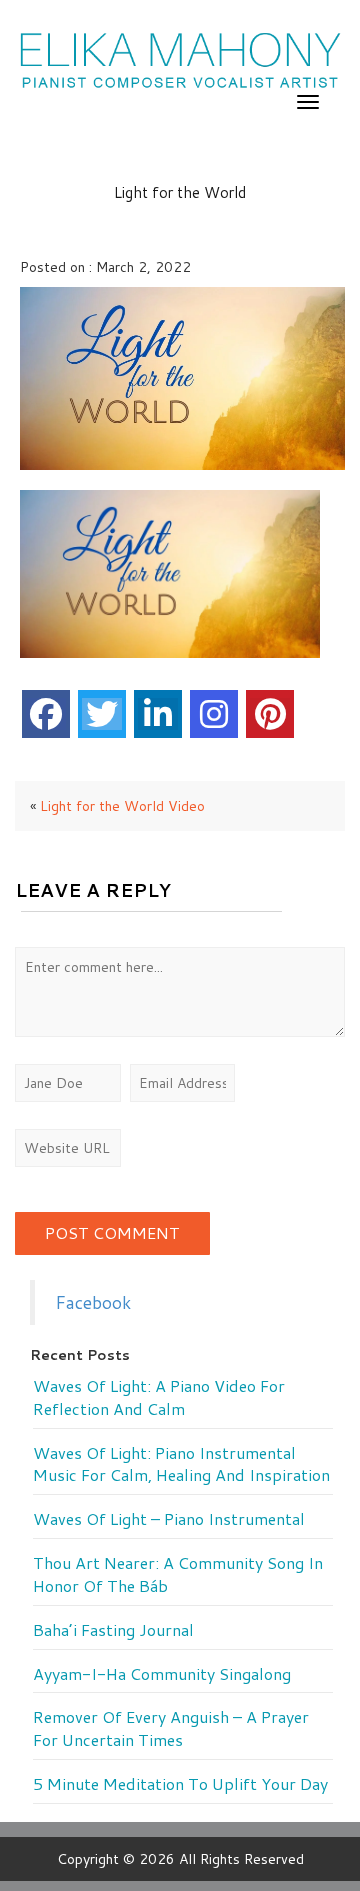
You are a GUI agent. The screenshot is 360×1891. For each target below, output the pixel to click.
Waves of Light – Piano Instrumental (169, 1519)
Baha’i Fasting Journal (113, 1630)
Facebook (93, 1302)
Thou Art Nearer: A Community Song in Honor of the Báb (178, 1574)
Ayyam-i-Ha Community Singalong (162, 1674)
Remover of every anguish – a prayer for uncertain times (171, 1728)
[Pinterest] (270, 714)
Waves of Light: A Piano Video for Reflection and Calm (159, 1397)
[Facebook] (46, 714)
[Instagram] (214, 714)
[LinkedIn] (158, 714)
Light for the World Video (122, 806)
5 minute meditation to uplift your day (180, 1784)
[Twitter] (102, 714)
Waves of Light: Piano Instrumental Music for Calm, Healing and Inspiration (181, 1464)
